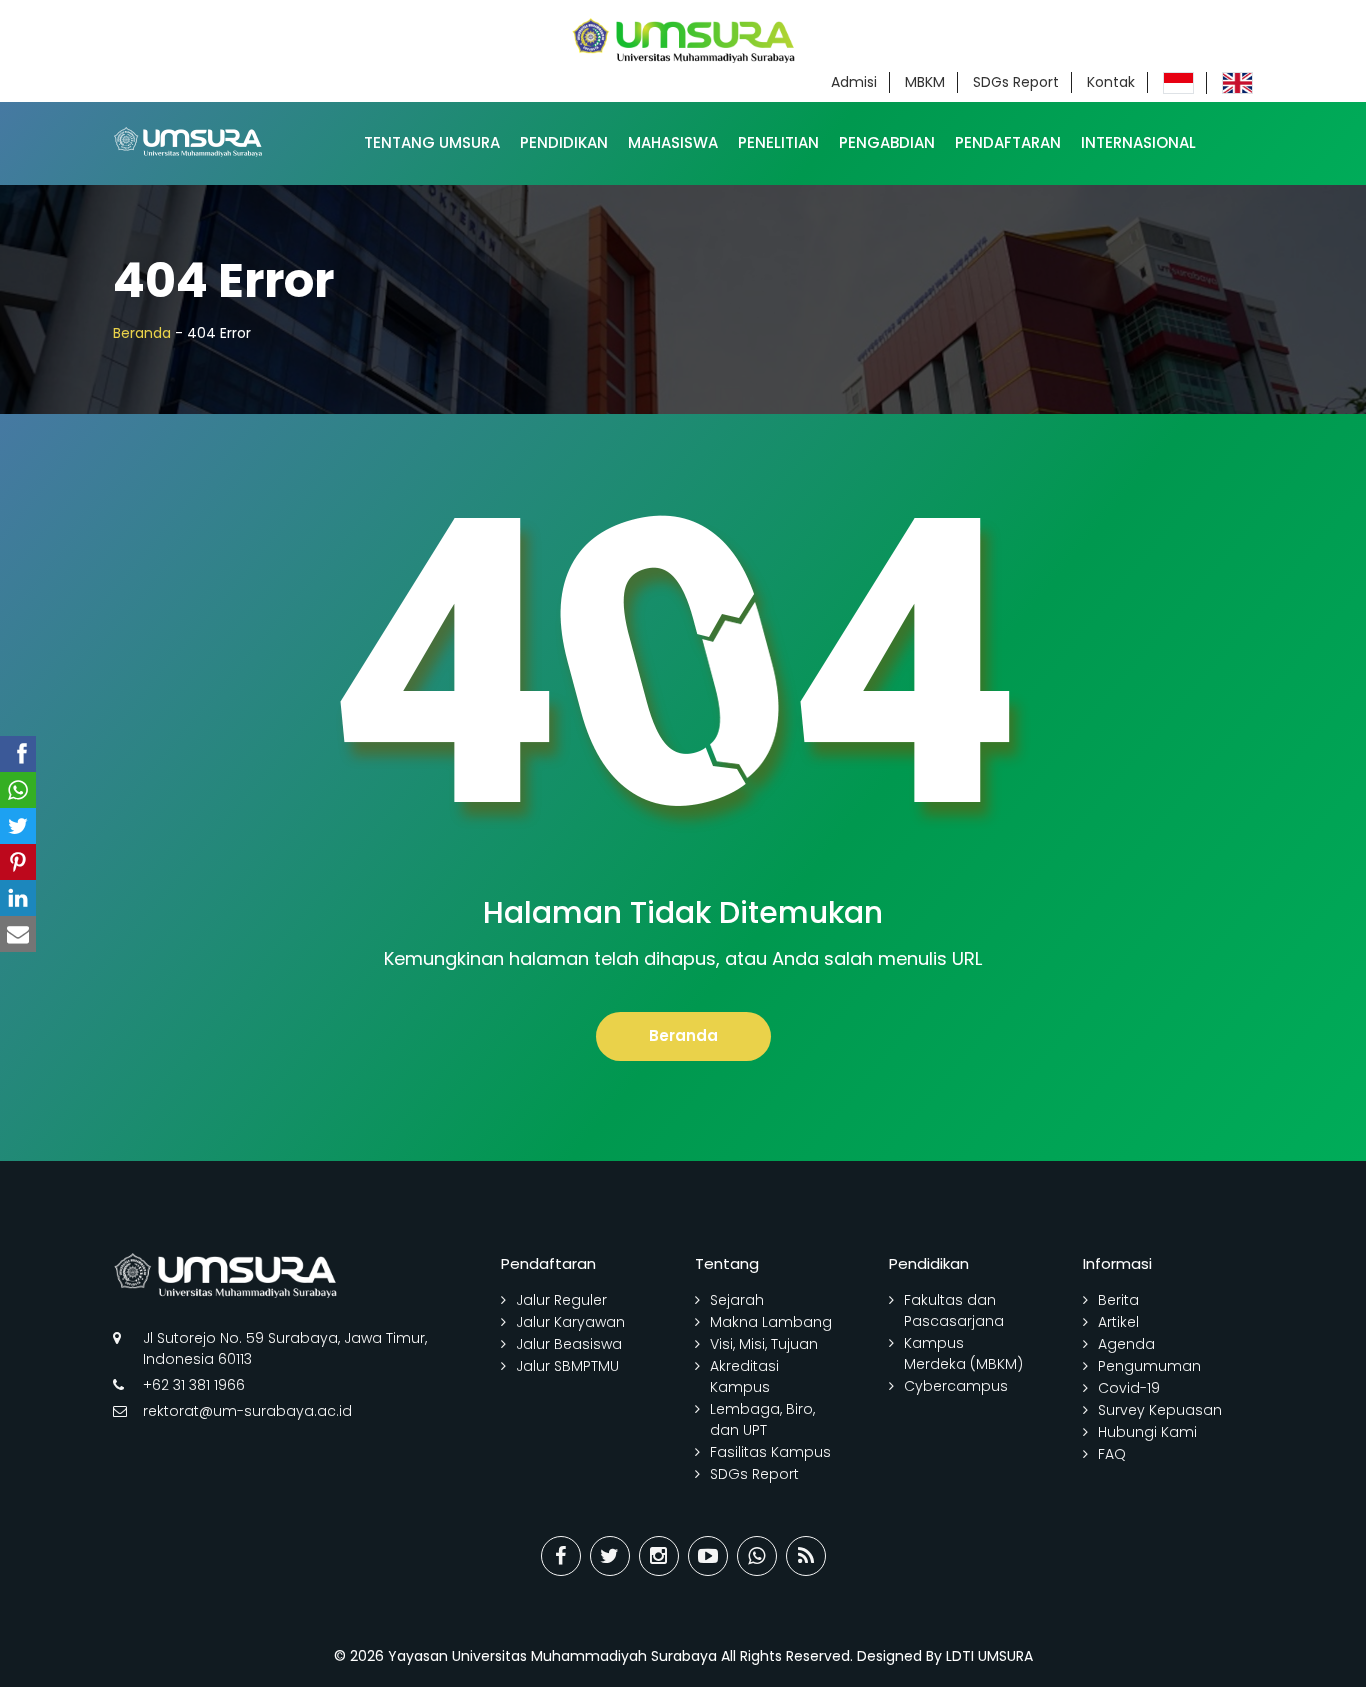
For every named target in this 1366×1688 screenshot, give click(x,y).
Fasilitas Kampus (770, 1452)
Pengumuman (1149, 1366)
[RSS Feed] (806, 1556)
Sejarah (737, 1300)
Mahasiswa (673, 142)
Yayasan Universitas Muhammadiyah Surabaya (552, 1656)
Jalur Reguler (561, 1300)
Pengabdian (887, 142)
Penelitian (778, 142)
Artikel (1118, 1322)
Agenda (1126, 1344)
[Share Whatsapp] (757, 1556)
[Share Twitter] (610, 1556)
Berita (1118, 1300)
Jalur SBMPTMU (567, 1366)
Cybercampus (956, 1386)
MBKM (925, 82)
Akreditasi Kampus (744, 1376)
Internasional (1138, 142)
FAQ (1112, 1454)
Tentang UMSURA (432, 142)
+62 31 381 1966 (194, 1385)
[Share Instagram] (659, 1556)
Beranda (142, 333)
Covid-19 (1129, 1388)
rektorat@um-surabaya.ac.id (247, 1411)
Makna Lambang (771, 1322)
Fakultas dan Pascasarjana (954, 1310)
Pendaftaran (1008, 142)
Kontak (1111, 82)
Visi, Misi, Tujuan (764, 1344)
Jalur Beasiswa (569, 1344)
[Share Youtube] (708, 1556)
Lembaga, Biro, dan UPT (762, 1419)
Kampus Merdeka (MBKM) (963, 1353)
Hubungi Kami (1147, 1432)
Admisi (854, 82)
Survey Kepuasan (1160, 1410)
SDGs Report (1016, 82)
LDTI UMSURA (989, 1656)
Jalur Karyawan (570, 1322)
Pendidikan (564, 142)
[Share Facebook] (561, 1556)
